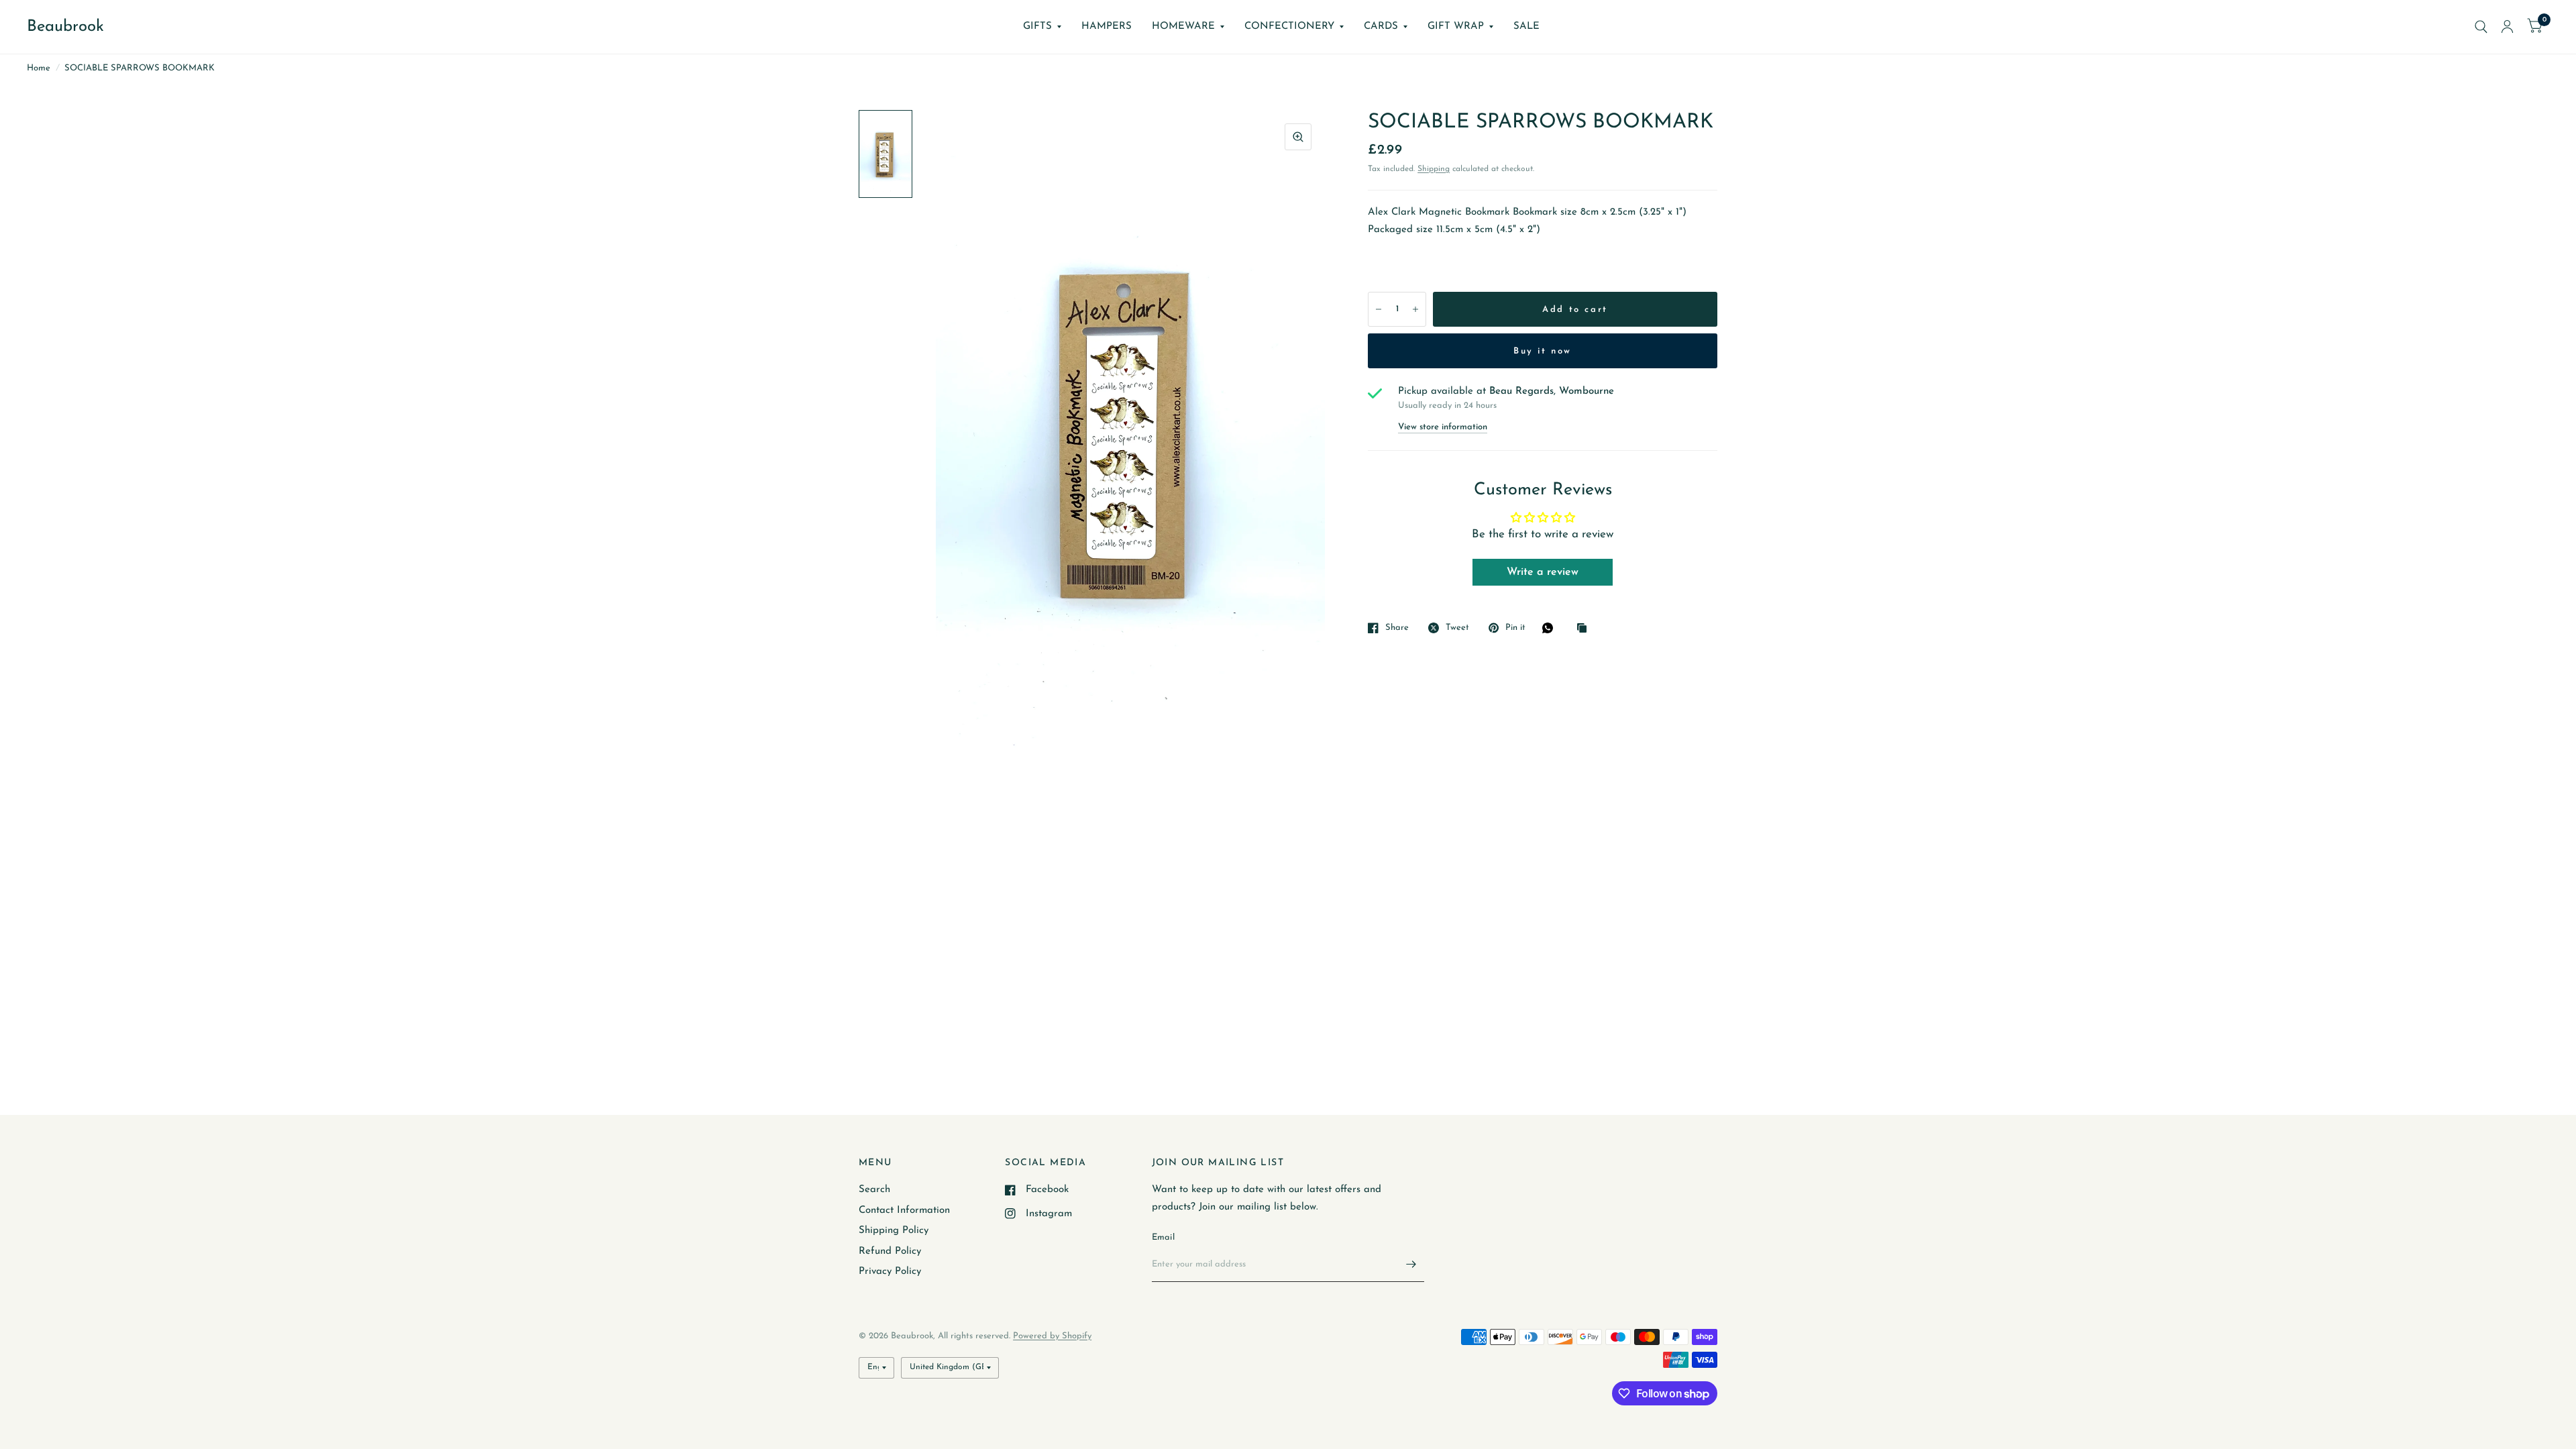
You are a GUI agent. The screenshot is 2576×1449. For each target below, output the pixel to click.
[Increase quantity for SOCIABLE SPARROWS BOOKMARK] (1415, 309)
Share (1397, 628)
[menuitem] (1042, 27)
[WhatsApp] (1551, 628)
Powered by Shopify (1052, 1336)
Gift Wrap (1456, 26)
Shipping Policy (894, 1231)
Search (874, 1190)
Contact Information (904, 1211)
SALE (1526, 26)
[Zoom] (1298, 137)
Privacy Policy (890, 1272)
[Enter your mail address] (1411, 1265)
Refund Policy (890, 1251)
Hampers (1107, 26)
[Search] (2481, 27)
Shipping (1434, 169)
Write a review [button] (1543, 572)
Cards (1381, 26)
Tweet (1457, 628)
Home (39, 68)
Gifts (1037, 26)
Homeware (1183, 26)
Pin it (1515, 628)
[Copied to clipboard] (1585, 629)
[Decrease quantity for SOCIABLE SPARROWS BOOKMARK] (1379, 309)
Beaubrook (65, 27)
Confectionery (1289, 26)
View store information (1443, 427)
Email (1163, 1237)
